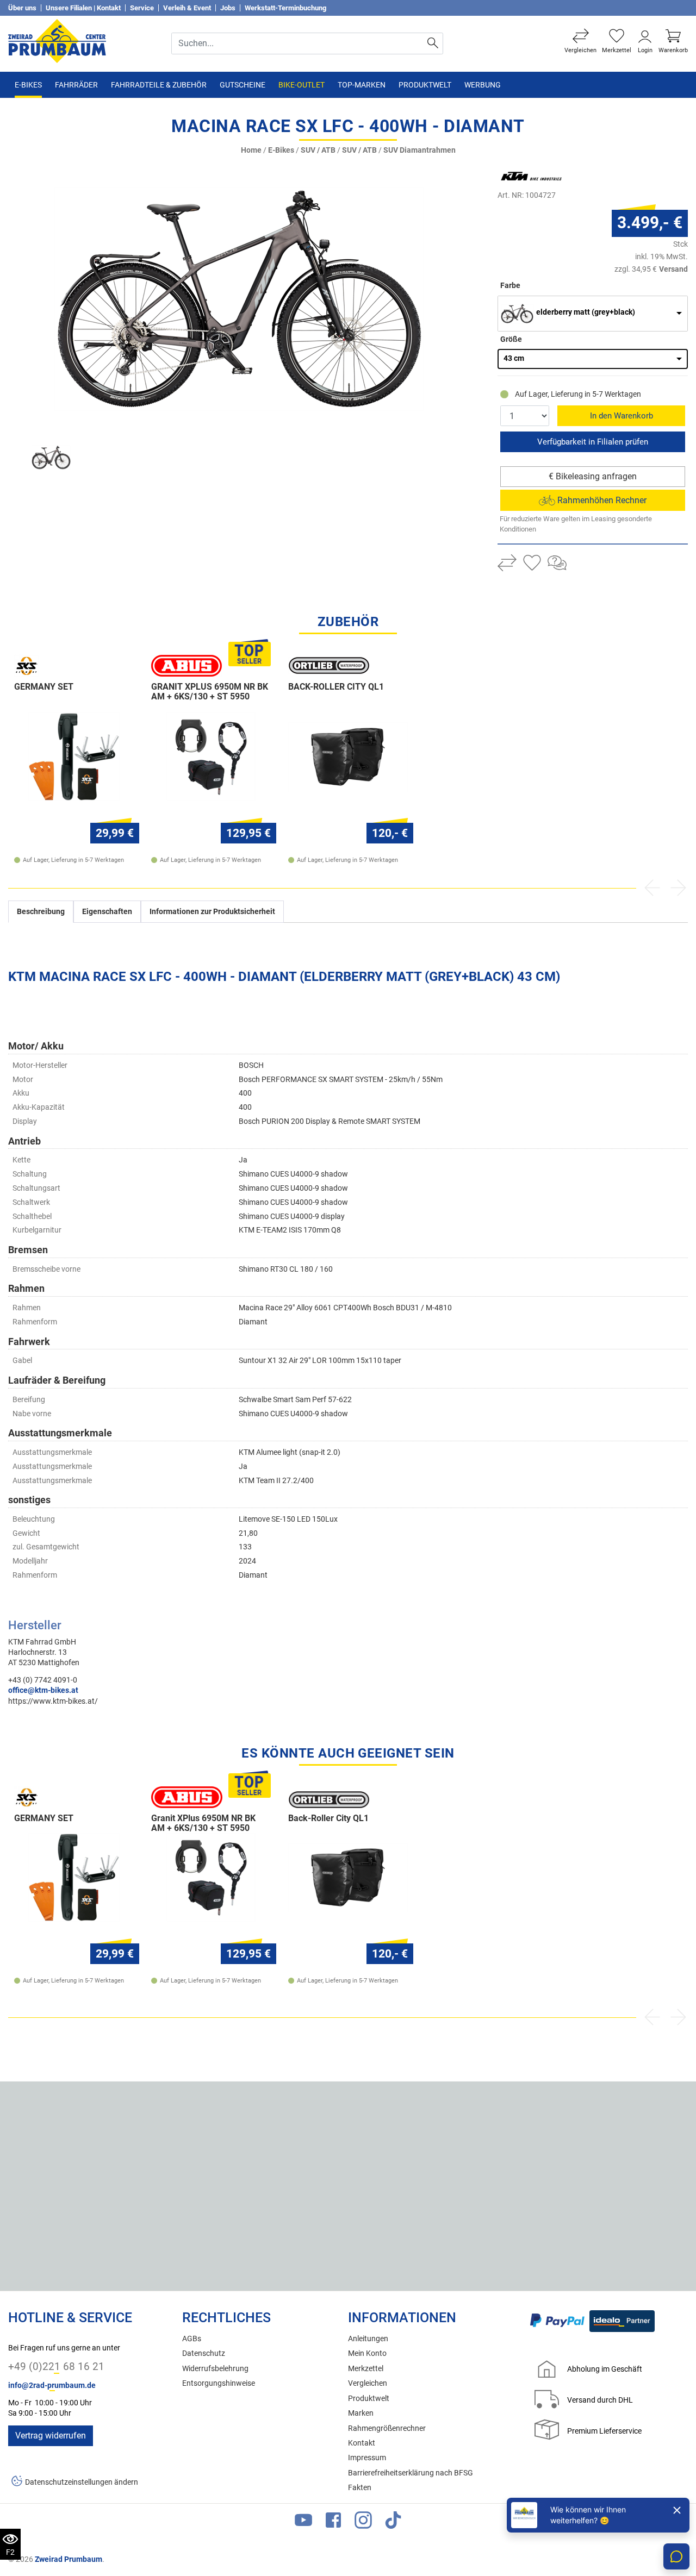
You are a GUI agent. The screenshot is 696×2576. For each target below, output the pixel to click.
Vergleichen (368, 2383)
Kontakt (362, 2443)
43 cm (514, 358)
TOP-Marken (362, 85)
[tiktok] (393, 2522)
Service (142, 8)
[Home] (57, 40)
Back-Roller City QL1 (336, 687)
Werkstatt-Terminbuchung (285, 8)
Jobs (228, 8)
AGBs (192, 2339)
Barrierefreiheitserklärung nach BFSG (411, 2473)
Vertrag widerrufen (51, 2436)
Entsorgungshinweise (219, 2383)
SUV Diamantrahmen (420, 150)
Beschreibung (41, 912)
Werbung (483, 85)
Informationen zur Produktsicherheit (212, 912)
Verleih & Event (187, 8)
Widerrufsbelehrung (215, 2369)
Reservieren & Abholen (593, 442)
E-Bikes (28, 85)
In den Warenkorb (622, 416)
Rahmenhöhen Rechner (601, 500)
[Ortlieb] (329, 666)
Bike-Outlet (302, 85)
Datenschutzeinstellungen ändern (82, 2482)
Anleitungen (368, 2339)
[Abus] (192, 666)
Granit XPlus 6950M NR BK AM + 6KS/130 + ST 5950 (210, 692)
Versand (673, 269)
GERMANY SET (44, 687)
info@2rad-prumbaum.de (52, 2386)
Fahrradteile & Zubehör (159, 85)
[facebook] (333, 2522)
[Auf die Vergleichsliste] (507, 564)
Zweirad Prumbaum (69, 2559)
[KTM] (546, 176)
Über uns (22, 8)
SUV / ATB (318, 150)
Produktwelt (425, 85)
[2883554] (239, 299)
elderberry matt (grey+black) (586, 312)
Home (251, 150)
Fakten (360, 2488)
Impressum (367, 2458)
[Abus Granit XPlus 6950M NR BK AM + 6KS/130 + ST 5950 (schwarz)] (211, 756)
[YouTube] (303, 2522)
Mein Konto (367, 2353)
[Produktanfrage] (557, 564)
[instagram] (363, 2522)
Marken (361, 2413)
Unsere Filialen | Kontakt (83, 8)
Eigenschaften (107, 912)
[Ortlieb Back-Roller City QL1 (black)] (348, 756)
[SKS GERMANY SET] (74, 756)
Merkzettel (366, 2369)
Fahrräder (76, 85)
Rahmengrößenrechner (387, 2428)
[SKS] (55, 666)
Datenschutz (204, 2353)
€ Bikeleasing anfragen (593, 476)
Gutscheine (243, 85)
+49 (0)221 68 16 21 (56, 2366)
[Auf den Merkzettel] (532, 564)
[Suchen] (433, 43)
